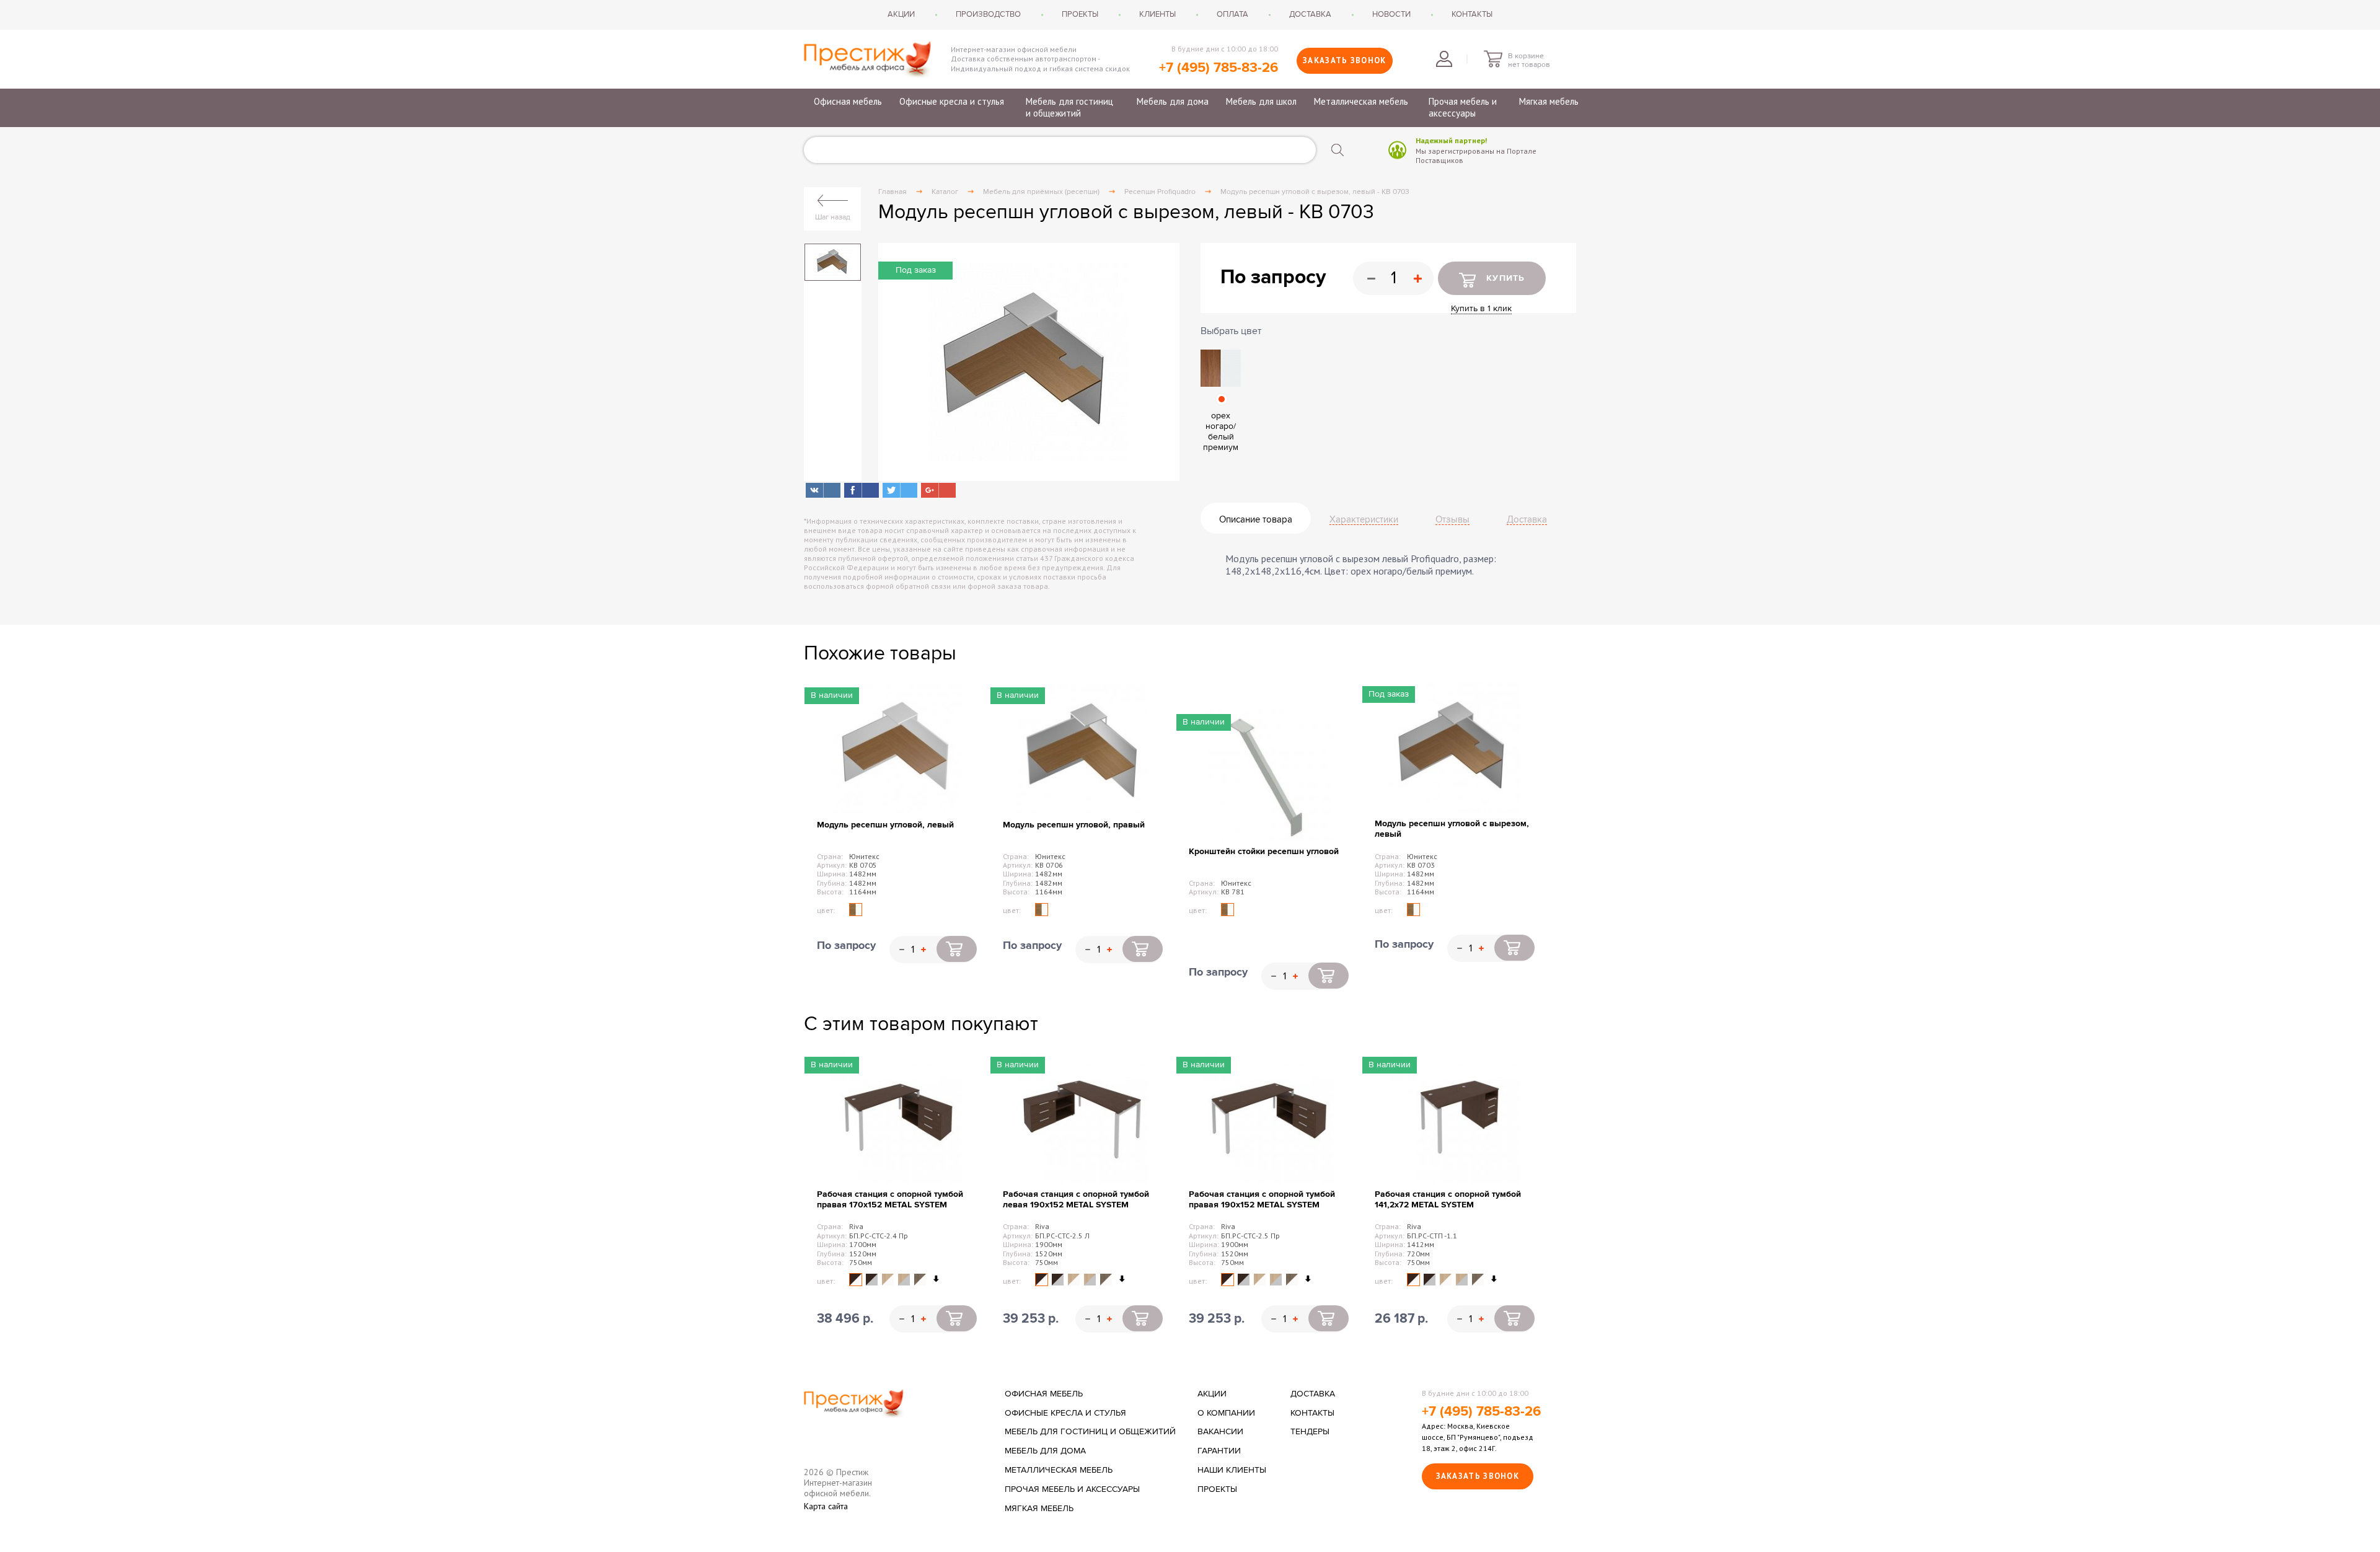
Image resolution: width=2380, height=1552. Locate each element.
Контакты (1472, 14)
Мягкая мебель (1549, 101)
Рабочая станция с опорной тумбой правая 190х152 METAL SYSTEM (1262, 1199)
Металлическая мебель (1361, 101)
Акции (901, 14)
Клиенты (1157, 14)
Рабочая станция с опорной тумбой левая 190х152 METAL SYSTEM (1076, 1199)
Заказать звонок (1345, 60)
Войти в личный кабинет (1444, 59)
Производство (988, 14)
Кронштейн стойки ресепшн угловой (1264, 851)
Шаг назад (833, 217)
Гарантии (1219, 1451)
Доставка (1310, 14)
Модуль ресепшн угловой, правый (1074, 825)
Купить (1506, 278)
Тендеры (1310, 1432)
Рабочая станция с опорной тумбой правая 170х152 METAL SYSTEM (890, 1199)
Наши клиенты (1232, 1470)
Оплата (1232, 14)
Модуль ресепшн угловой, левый (885, 825)
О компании (1226, 1413)
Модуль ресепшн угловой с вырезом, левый (1452, 829)
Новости (1391, 14)
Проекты (1080, 14)
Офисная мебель (848, 101)
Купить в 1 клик (1481, 308)
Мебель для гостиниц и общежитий (1069, 108)
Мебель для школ (1261, 101)
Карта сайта (826, 1506)
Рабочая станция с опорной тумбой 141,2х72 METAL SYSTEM (1448, 1199)
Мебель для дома (1173, 101)
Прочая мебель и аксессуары (1463, 108)
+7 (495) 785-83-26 (1219, 68)
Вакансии (1220, 1432)
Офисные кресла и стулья (952, 101)
